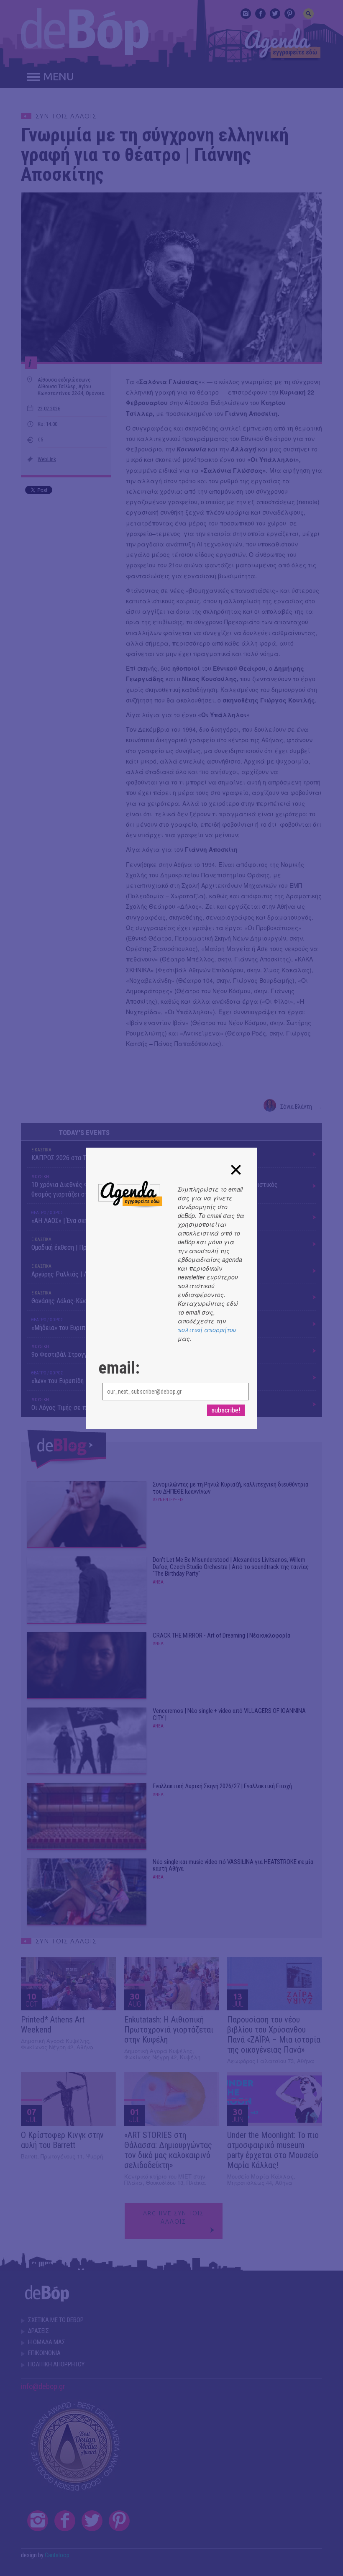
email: (119, 1368)
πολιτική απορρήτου (207, 1330)
